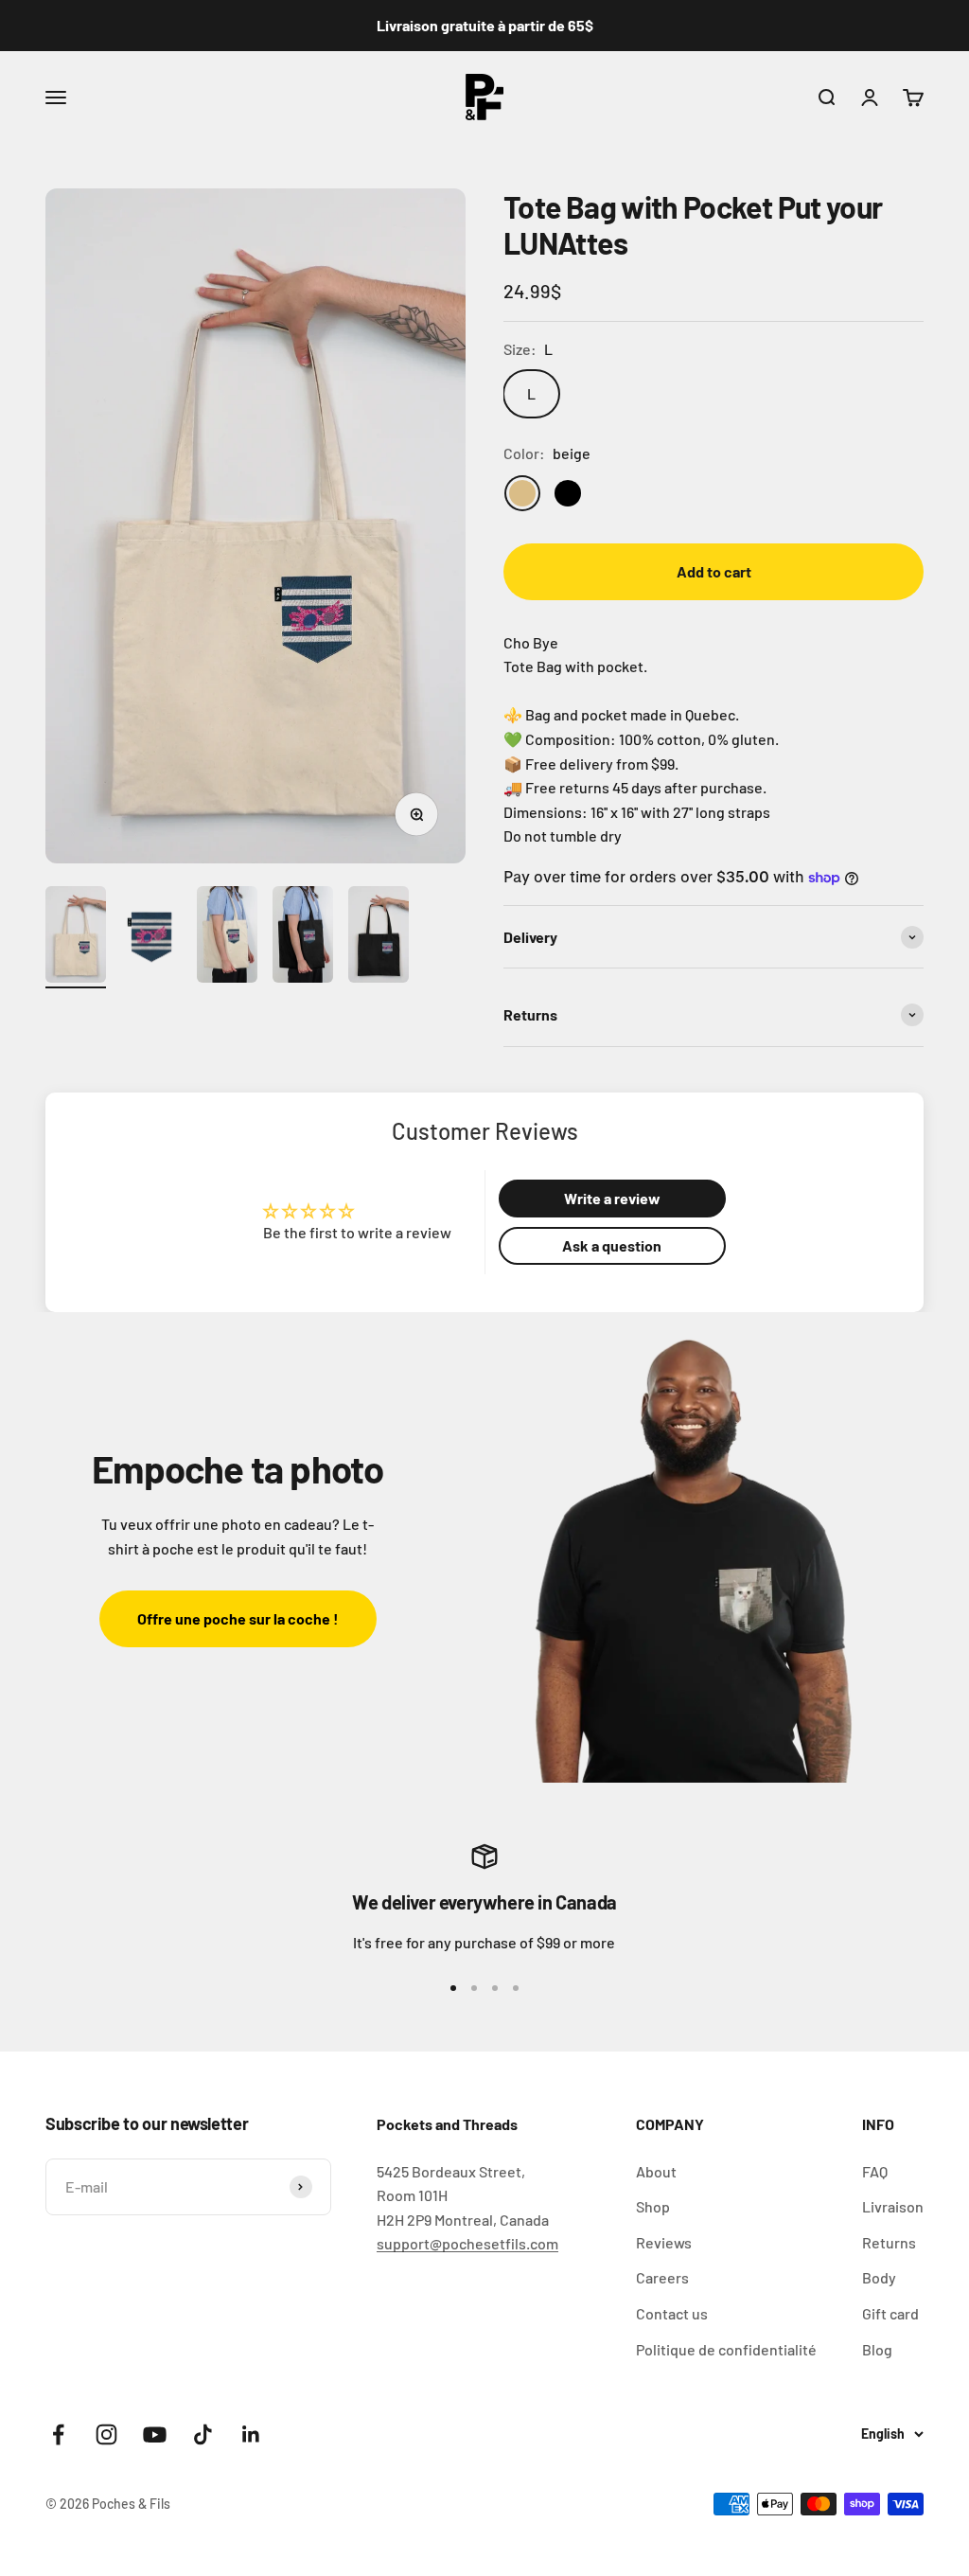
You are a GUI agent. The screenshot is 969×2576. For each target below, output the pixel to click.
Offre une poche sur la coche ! (238, 1618)
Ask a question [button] (612, 1245)
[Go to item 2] (151, 938)
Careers (662, 2277)
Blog (877, 2349)
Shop (653, 2206)
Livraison (893, 2206)
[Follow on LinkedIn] (251, 2434)
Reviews (664, 2242)
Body (879, 2277)
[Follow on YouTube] (155, 2434)
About (656, 2171)
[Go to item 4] (303, 938)
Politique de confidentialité (726, 2349)
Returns (889, 2242)
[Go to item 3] (227, 938)
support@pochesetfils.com (467, 2243)
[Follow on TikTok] (203, 2434)
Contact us (672, 2313)
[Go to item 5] (379, 938)
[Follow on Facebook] (58, 2434)
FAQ (875, 2171)
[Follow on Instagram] (106, 2434)
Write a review (612, 1198)
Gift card (890, 2313)
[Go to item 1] (76, 938)
